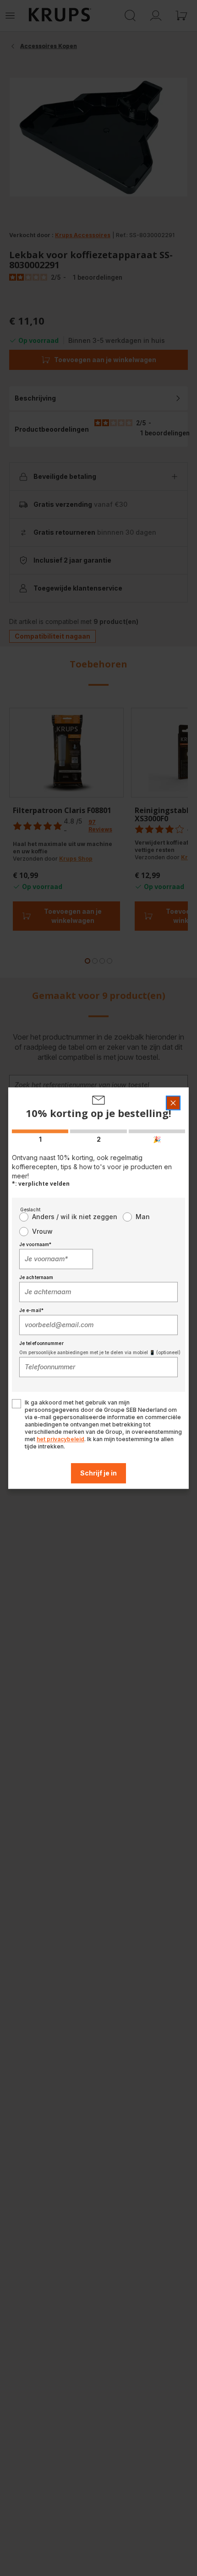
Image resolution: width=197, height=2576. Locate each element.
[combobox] (56, 1259)
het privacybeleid (60, 1439)
